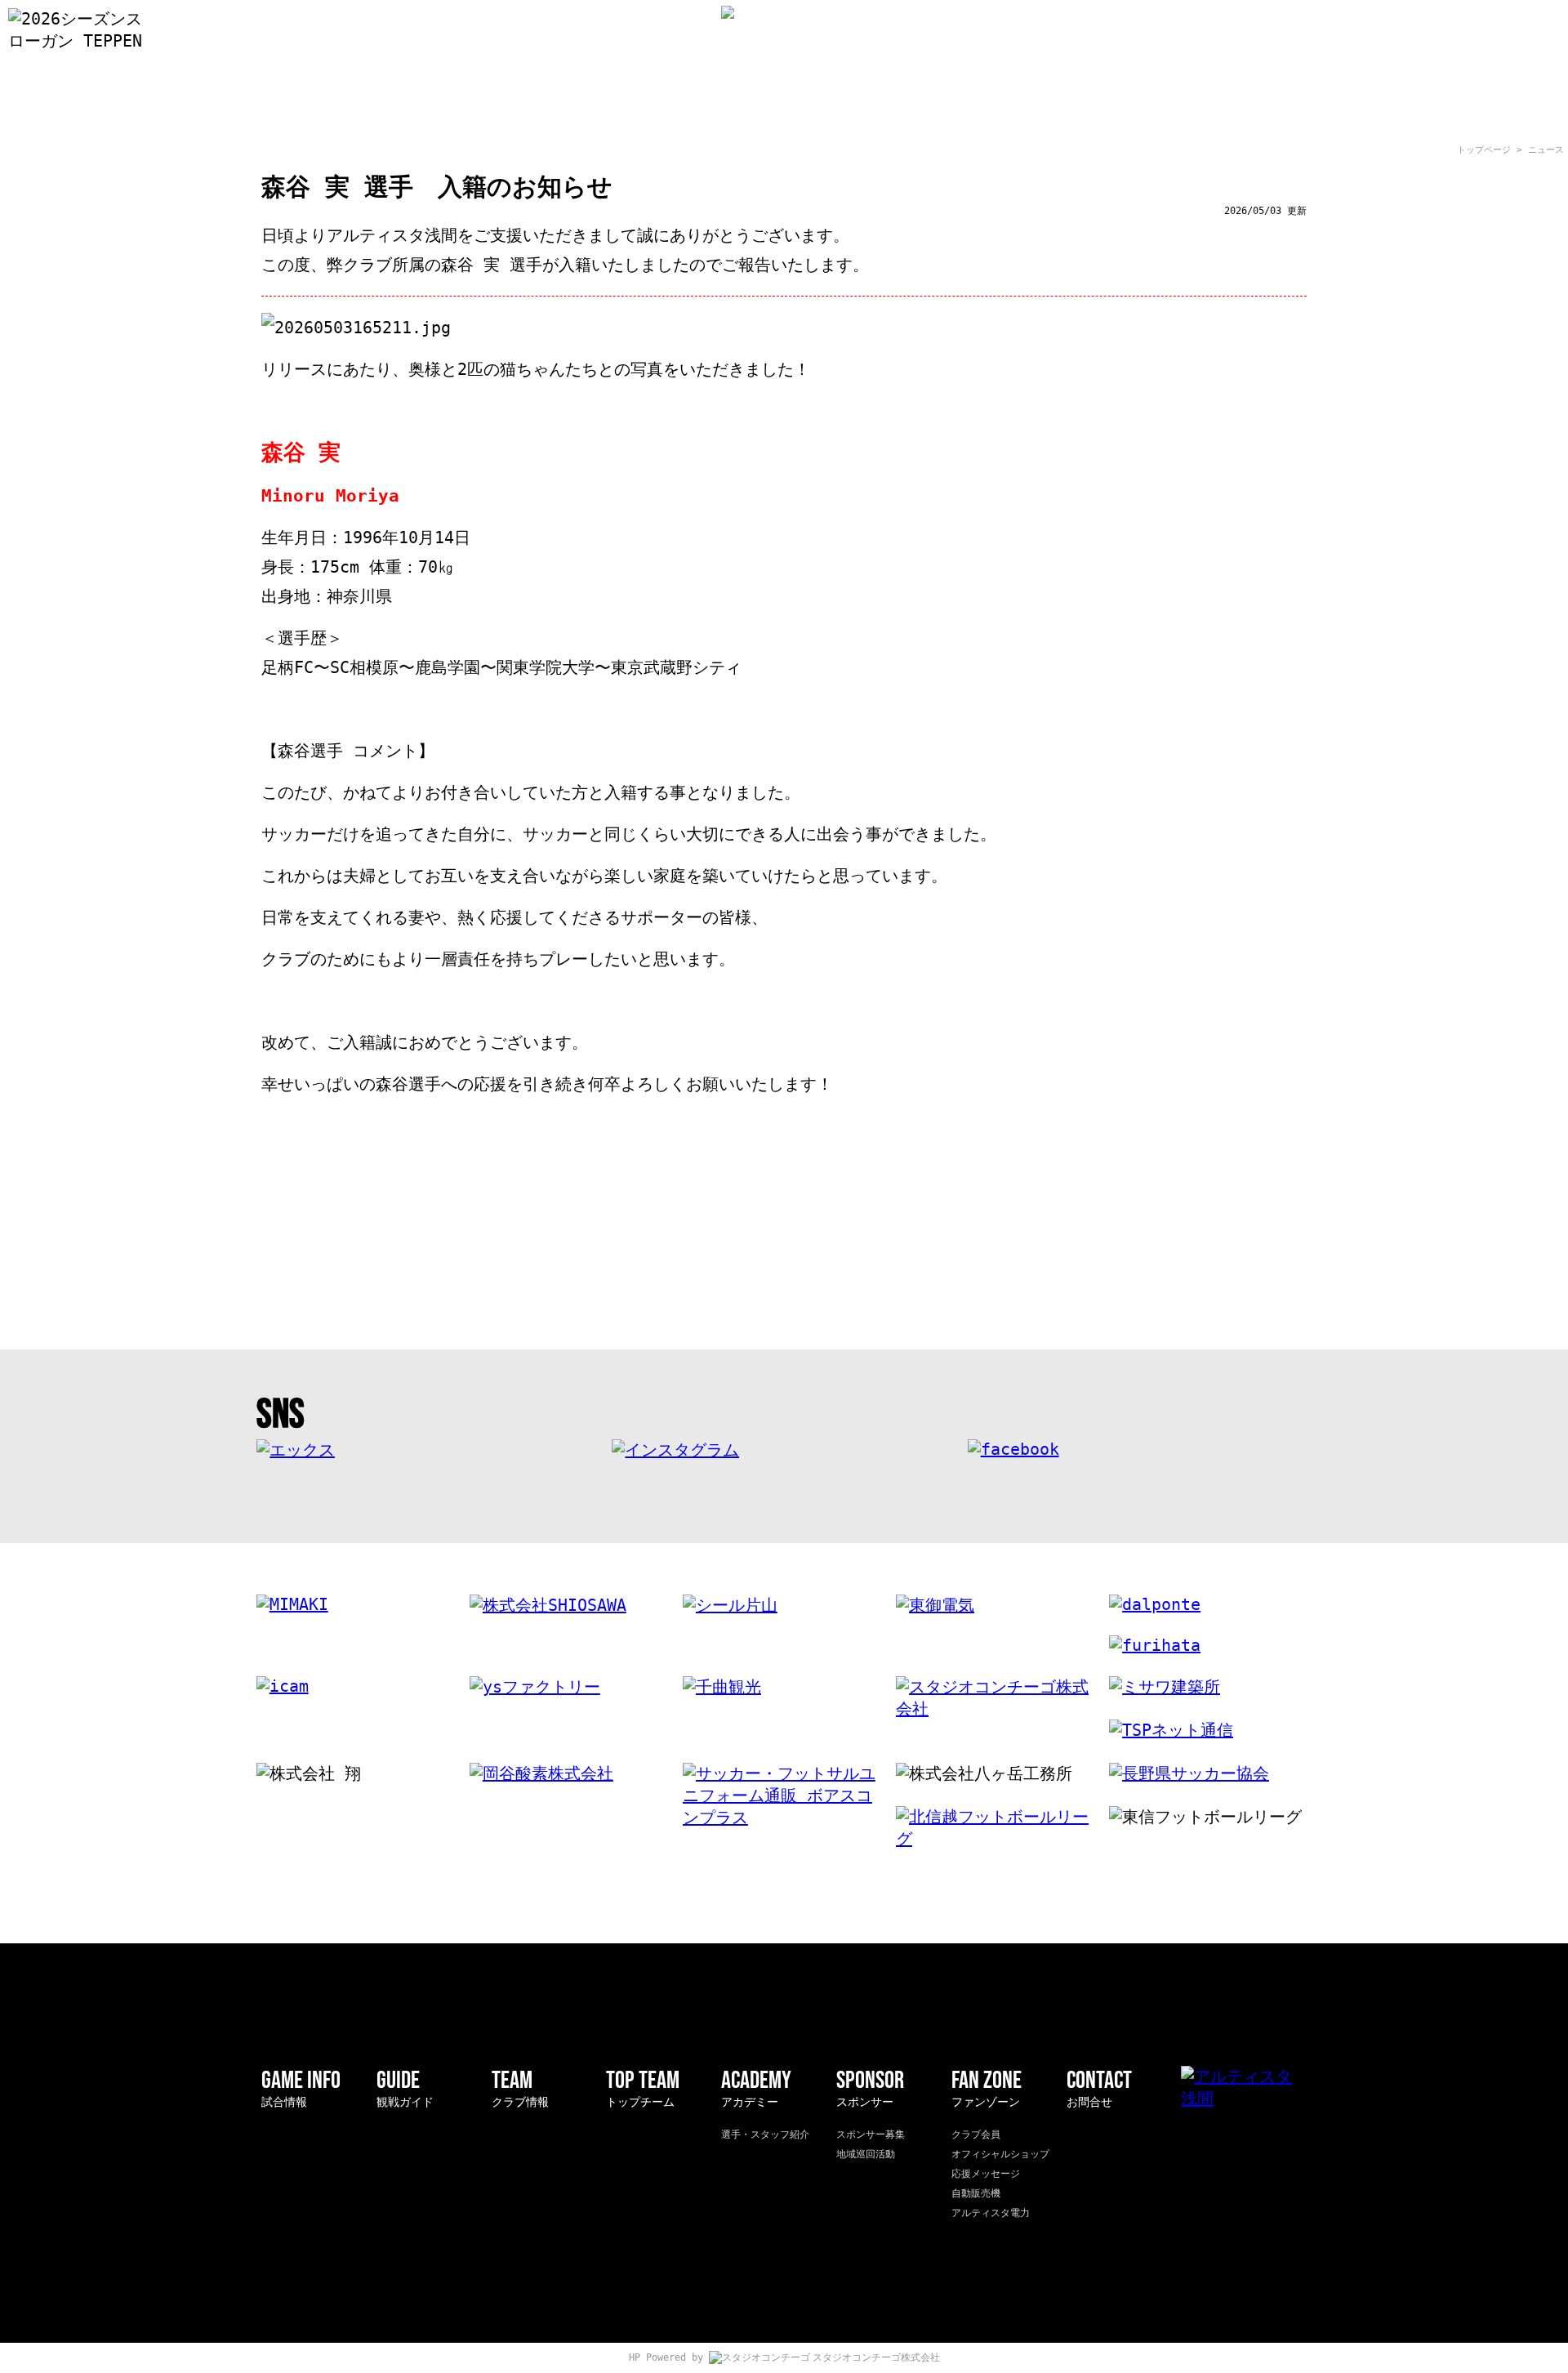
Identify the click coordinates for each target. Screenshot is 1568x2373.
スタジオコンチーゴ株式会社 (876, 2357)
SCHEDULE (904, 106)
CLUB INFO (549, 106)
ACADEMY (1019, 106)
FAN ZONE (1249, 106)
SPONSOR (1134, 106)
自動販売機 (976, 2193)
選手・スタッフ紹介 (765, 2134)
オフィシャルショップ (1000, 2154)
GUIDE (434, 106)
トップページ (1484, 150)
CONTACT (1099, 2088)
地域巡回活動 (866, 2154)
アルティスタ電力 (991, 2213)
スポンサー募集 (871, 2134)
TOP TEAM (643, 2088)
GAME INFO (318, 106)
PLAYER (664, 106)
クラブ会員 (976, 2134)
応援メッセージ (986, 2174)
